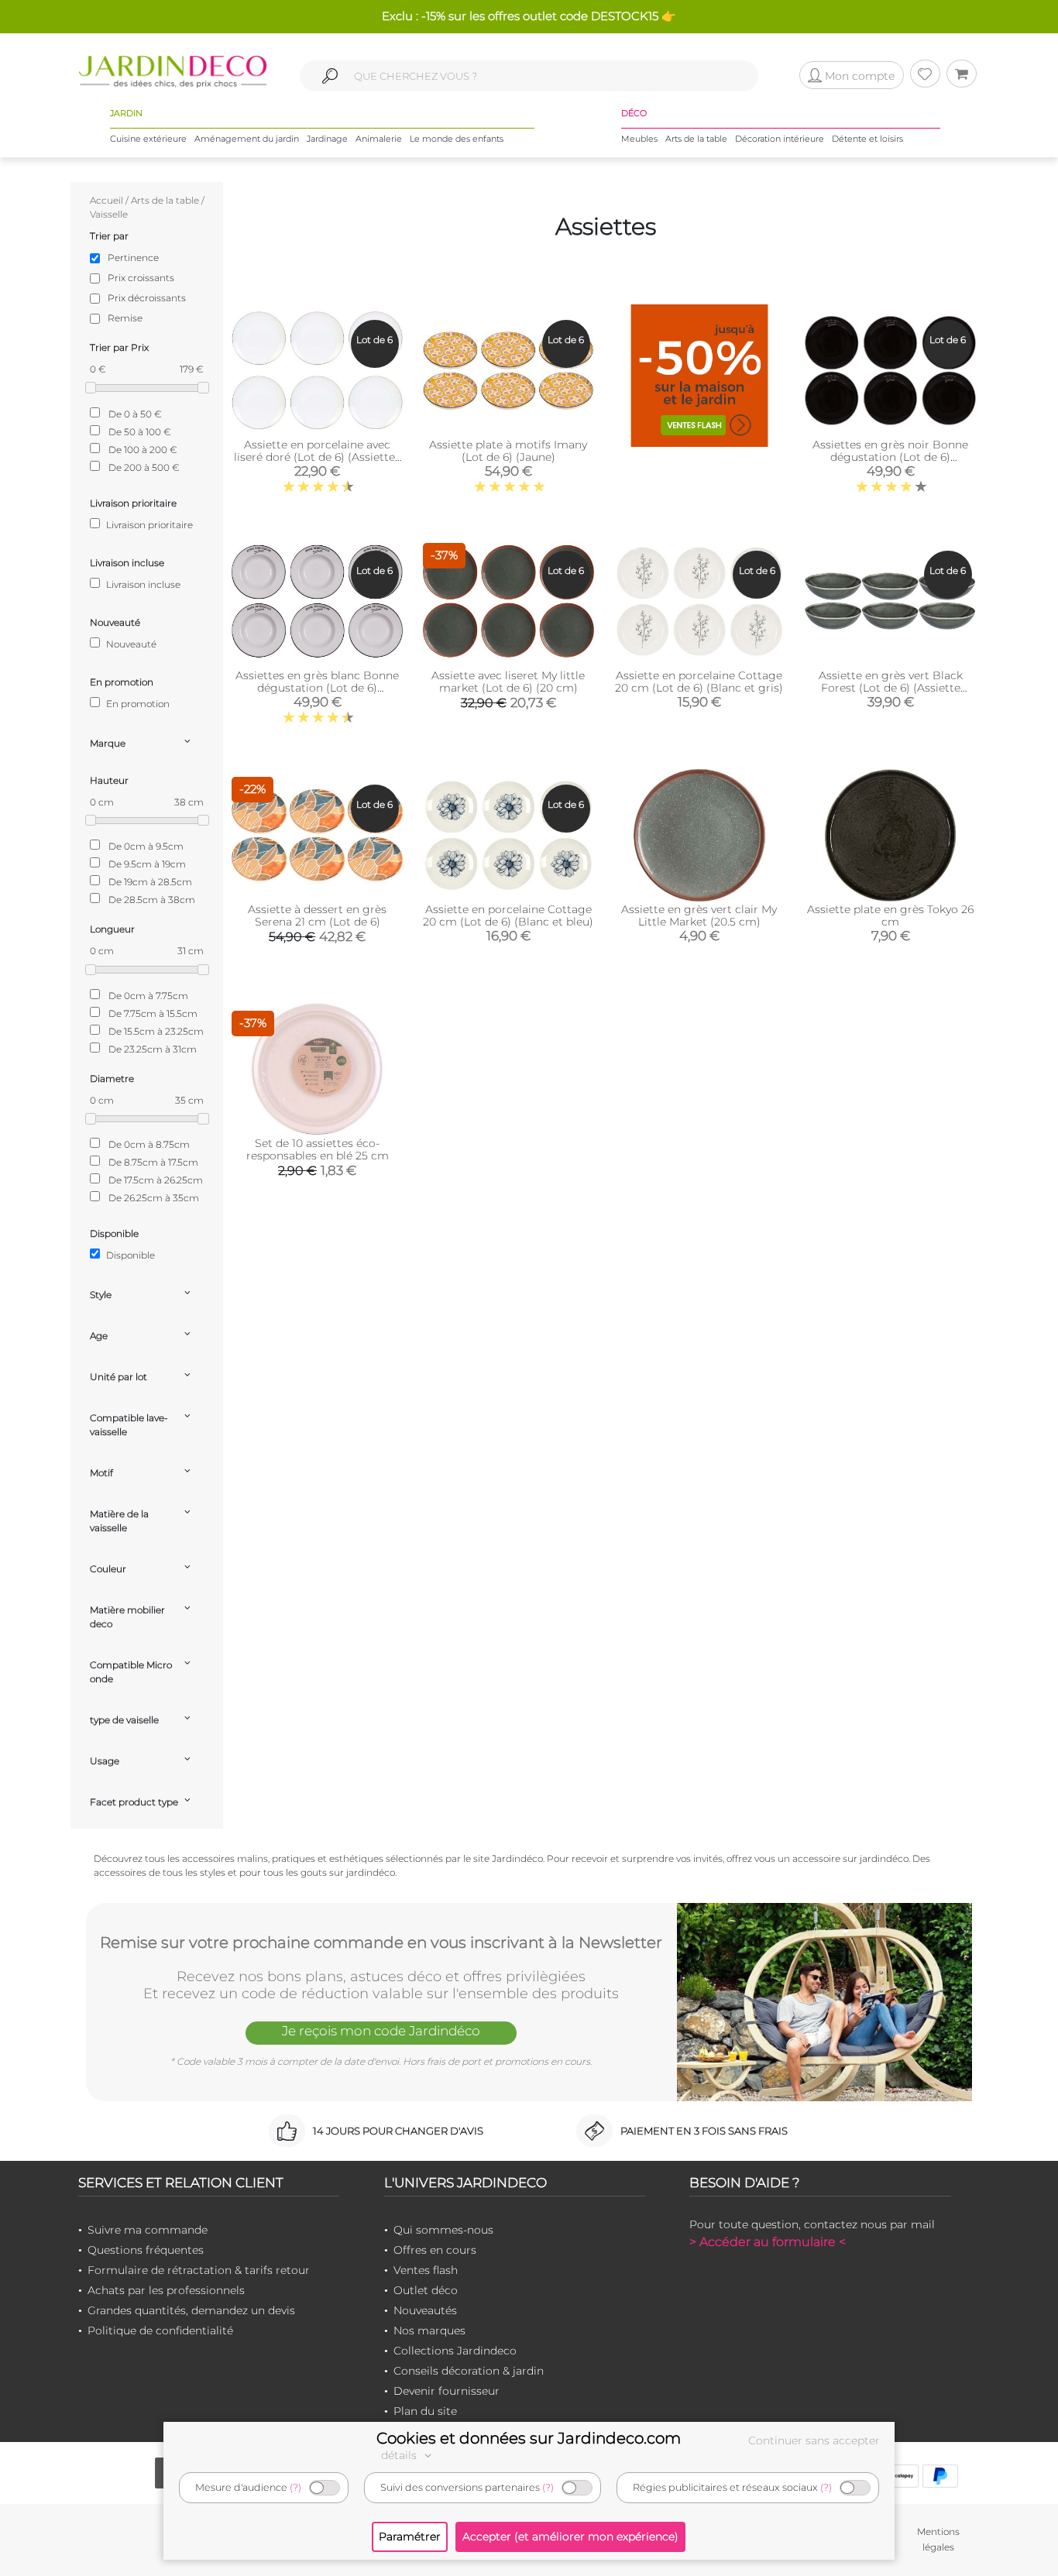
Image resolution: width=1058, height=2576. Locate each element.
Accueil (106, 200)
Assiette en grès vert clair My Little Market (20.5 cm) (699, 915)
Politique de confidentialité (160, 2330)
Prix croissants (141, 278)
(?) (295, 2487)
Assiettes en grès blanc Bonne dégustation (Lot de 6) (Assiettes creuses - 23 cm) (317, 688)
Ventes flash (426, 2270)
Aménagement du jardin (247, 139)
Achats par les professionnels (166, 2290)
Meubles (639, 139)
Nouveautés (425, 2310)
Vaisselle (109, 214)
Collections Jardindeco (455, 2351)
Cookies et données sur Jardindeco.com (529, 2438)
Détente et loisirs (867, 139)
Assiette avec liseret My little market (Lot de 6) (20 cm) (508, 682)
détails (400, 2455)
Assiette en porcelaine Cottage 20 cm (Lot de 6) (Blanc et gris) (699, 682)
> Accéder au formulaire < (768, 2242)
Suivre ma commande (148, 2230)
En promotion (137, 704)
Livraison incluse (142, 584)
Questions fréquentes (146, 2250)
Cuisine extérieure (148, 139)
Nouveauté (130, 644)
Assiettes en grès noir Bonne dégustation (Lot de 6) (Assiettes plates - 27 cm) (890, 457)
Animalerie (379, 139)
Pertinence (133, 258)
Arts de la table (696, 139)
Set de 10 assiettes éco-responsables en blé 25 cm (318, 1149)
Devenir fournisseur (447, 2391)
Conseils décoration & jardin (469, 2371)
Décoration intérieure (780, 139)
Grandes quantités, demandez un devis (191, 2310)
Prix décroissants (147, 298)
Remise (125, 318)
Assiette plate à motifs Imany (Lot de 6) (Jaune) (508, 451)
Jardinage (327, 139)
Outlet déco (426, 2290)
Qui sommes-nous (443, 2230)
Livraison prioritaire (148, 525)
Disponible (129, 1255)
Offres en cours (435, 2250)
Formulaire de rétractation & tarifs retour (199, 2270)
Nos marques (429, 2330)
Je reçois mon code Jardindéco (381, 2031)
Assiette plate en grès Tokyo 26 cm (890, 915)
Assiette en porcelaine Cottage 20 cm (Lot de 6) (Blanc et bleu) (508, 915)
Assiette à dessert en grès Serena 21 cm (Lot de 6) (317, 915)
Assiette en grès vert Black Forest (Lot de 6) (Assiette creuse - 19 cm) (891, 688)
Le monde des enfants (457, 139)
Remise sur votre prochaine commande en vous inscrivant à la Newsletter (381, 1942)
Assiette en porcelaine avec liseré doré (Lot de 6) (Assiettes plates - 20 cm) (317, 457)
